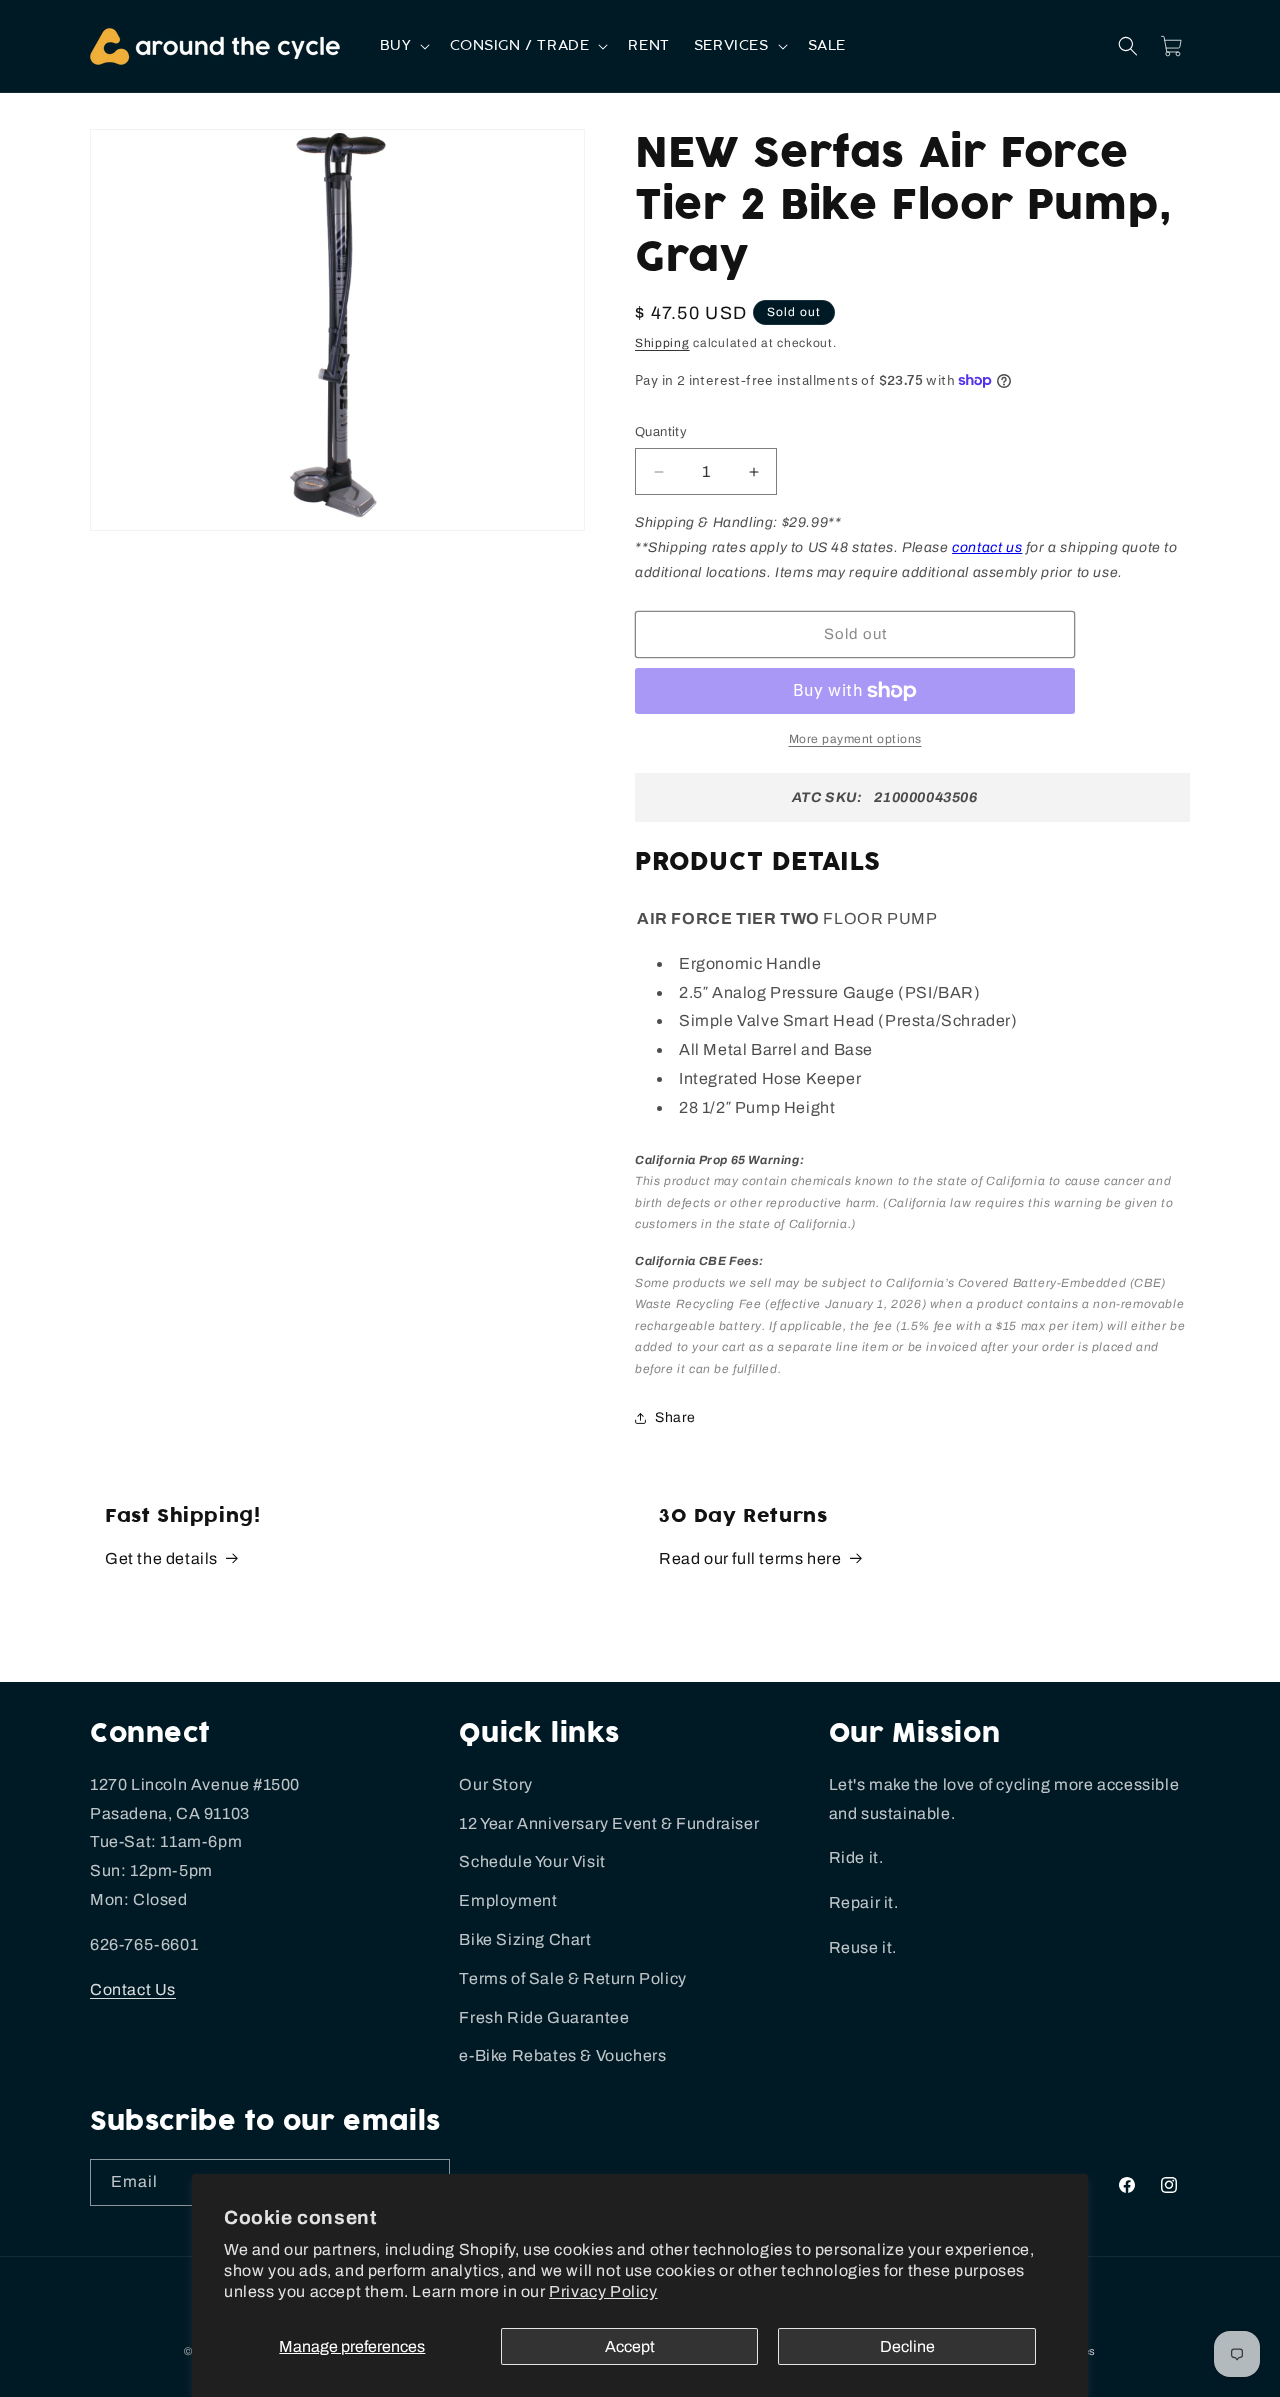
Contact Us (133, 1989)
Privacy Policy (603, 2291)
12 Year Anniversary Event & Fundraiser (609, 1823)
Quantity (661, 432)
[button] (403, 46)
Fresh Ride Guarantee (544, 2017)
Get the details (161, 1558)
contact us (987, 547)
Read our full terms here (750, 1558)
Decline (907, 2346)
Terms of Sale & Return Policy (572, 1978)
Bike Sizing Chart (525, 1939)
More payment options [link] (855, 739)
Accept (630, 2346)
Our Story (495, 1784)
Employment (508, 1900)
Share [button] (675, 1417)
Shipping (662, 343)
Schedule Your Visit (532, 1861)
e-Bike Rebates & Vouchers (562, 2055)
